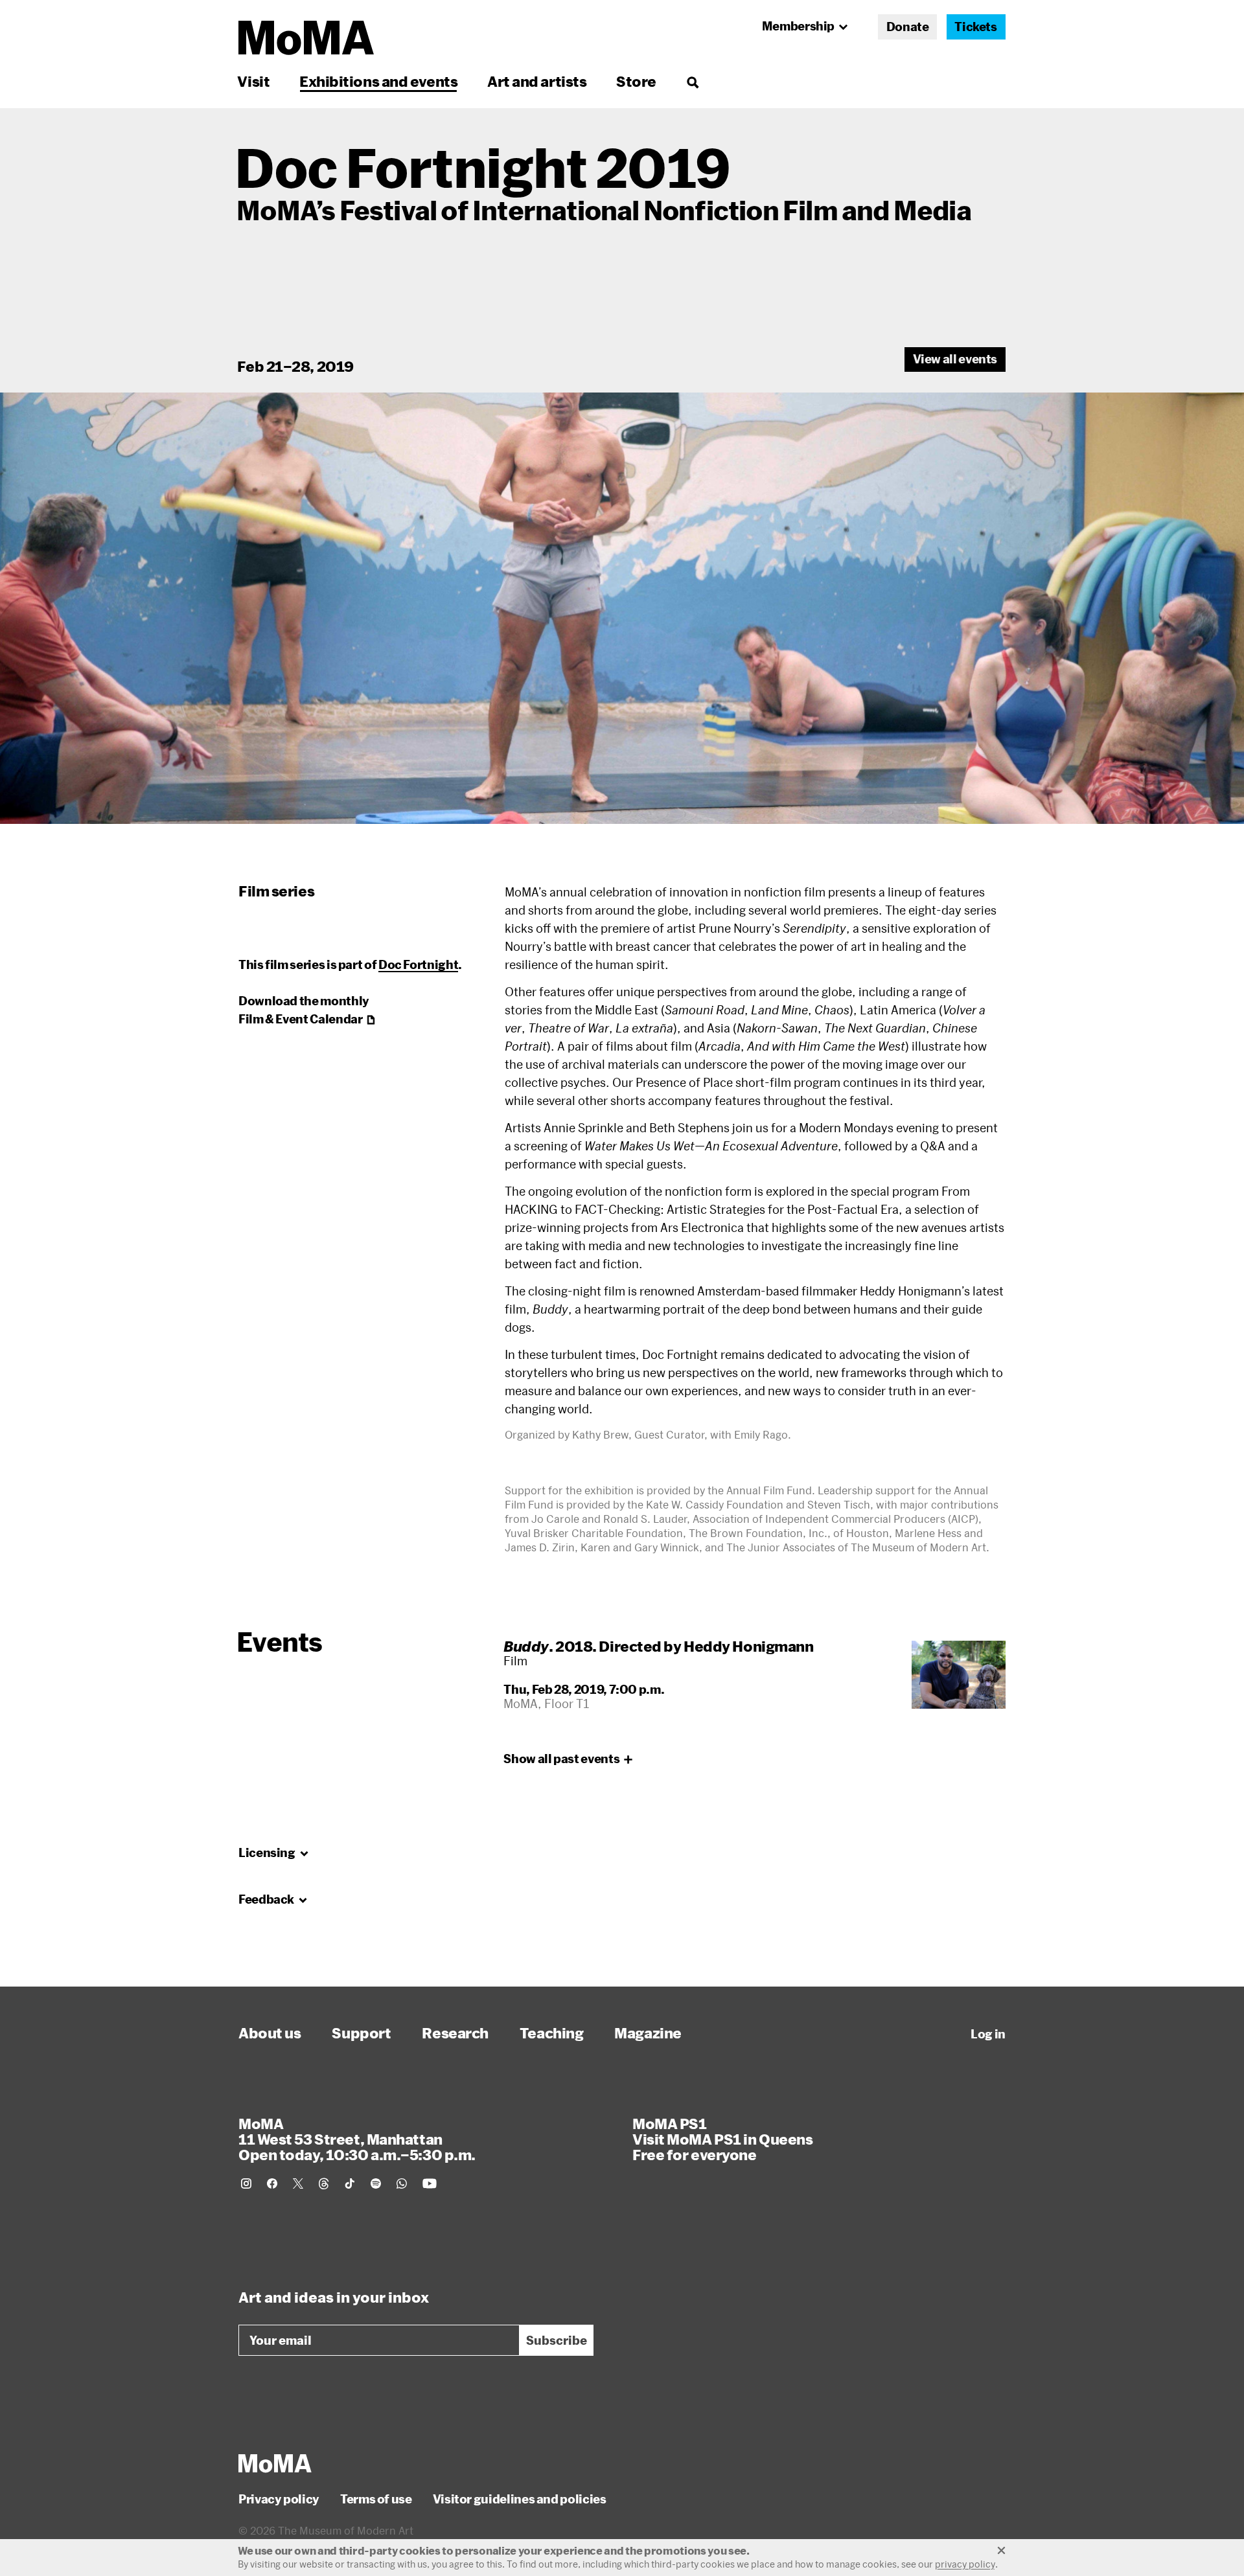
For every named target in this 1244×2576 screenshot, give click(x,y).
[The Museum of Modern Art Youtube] (430, 2183)
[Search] (692, 81)
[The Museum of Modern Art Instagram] (246, 2183)
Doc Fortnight (418, 964)
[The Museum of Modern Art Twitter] (298, 2183)
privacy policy (965, 2564)
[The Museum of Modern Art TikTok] (350, 2183)
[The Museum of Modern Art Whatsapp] (402, 2183)
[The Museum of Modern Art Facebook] (272, 2183)
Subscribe (557, 2340)
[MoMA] (275, 2463)
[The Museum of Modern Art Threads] (324, 2183)
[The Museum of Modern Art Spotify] (376, 2183)
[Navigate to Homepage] (306, 38)
